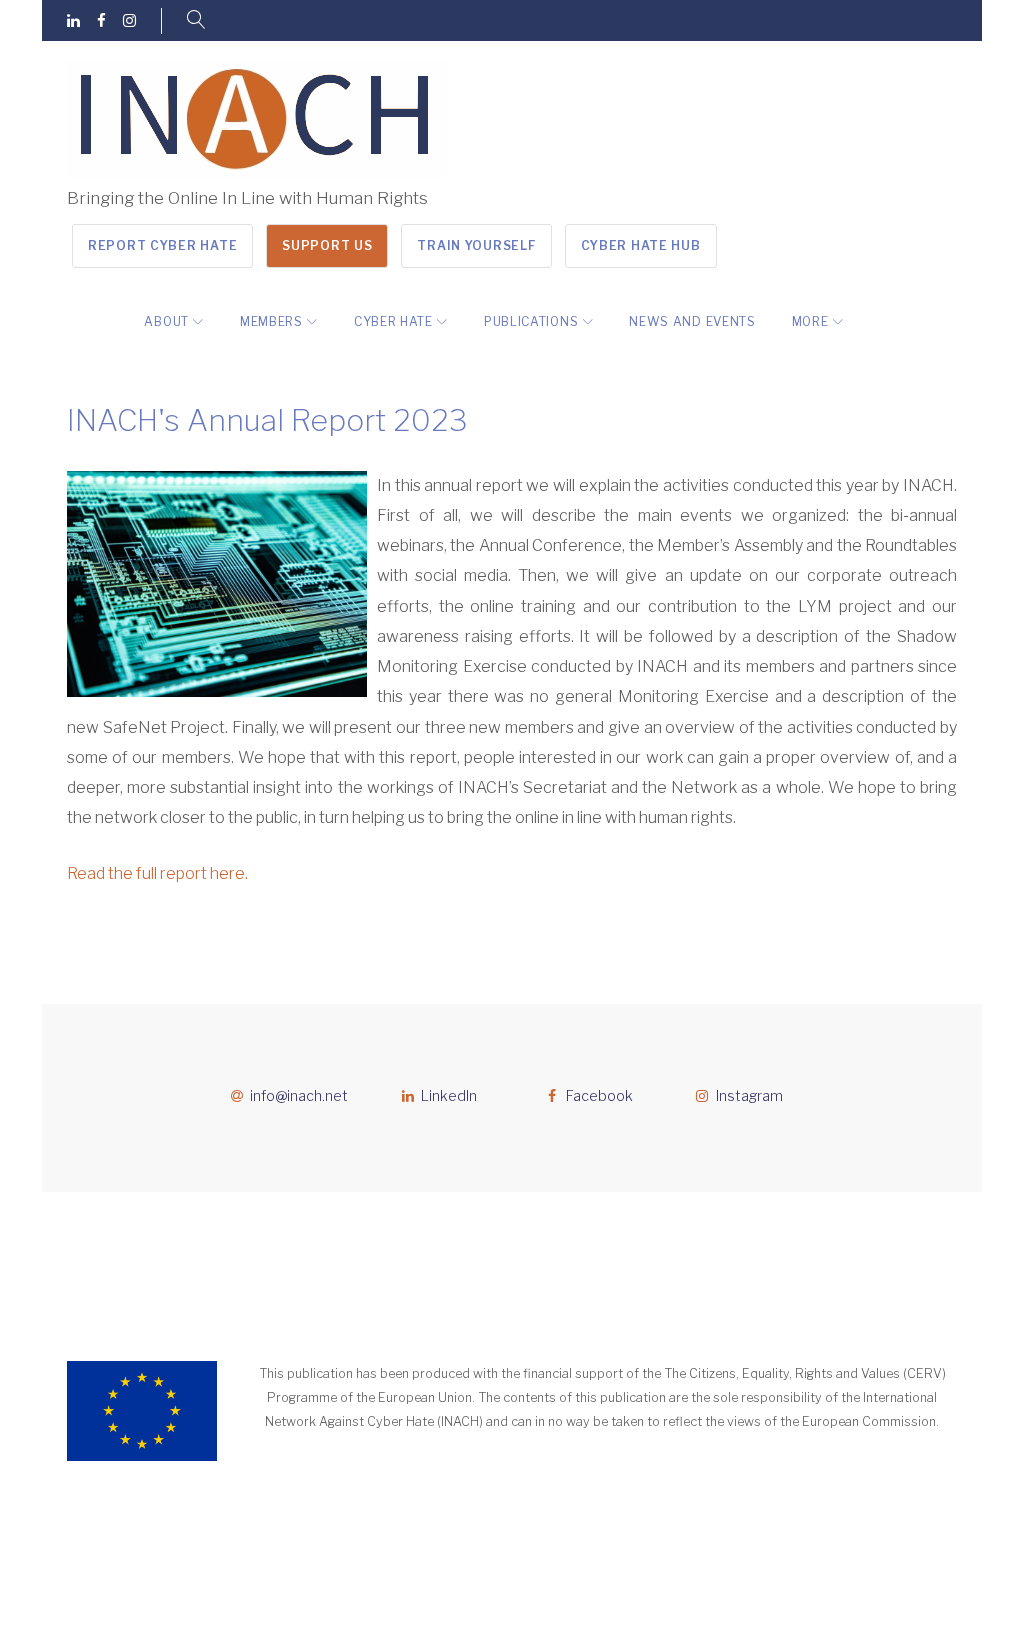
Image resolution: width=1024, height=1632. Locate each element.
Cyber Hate (393, 321)
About (166, 321)
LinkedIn (449, 1095)
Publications (531, 321)
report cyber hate (162, 245)
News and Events (692, 321)
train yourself (476, 245)
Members (271, 321)
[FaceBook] (101, 21)
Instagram (749, 1095)
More (810, 321)
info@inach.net (299, 1095)
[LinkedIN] (73, 21)
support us (327, 245)
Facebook (599, 1095)
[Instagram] (129, 21)
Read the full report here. (157, 873)
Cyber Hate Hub (641, 245)
